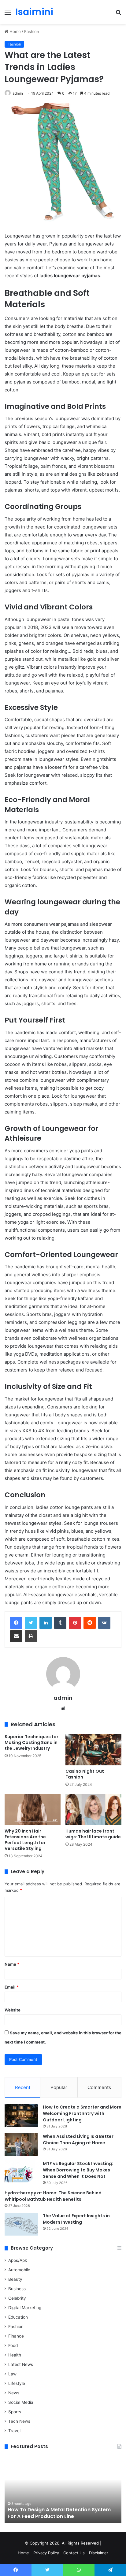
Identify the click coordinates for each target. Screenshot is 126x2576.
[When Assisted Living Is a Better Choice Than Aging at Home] (21, 2145)
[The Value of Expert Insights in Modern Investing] (21, 2224)
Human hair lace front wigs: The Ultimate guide (93, 1834)
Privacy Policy (46, 2553)
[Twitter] (31, 1623)
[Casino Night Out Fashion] (93, 1750)
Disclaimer (99, 2553)
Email (12, 1987)
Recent (23, 2087)
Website (13, 2010)
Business (17, 2289)
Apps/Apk (18, 2260)
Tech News (19, 2421)
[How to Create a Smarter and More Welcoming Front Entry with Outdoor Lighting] (21, 2115)
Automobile (19, 2270)
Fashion (32, 31)
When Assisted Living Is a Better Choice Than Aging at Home (78, 2140)
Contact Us (74, 2553)
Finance (16, 2336)
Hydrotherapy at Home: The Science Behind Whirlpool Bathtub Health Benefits (53, 2196)
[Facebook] (16, 1623)
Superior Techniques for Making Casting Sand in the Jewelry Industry (31, 1742)
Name (12, 1964)
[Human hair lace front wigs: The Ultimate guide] (93, 1809)
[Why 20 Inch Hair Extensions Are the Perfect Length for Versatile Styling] (33, 1809)
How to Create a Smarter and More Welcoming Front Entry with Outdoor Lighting (82, 2113)
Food (13, 2345)
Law (12, 2374)
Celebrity (17, 2298)
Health (15, 2355)
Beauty (15, 2279)
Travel (14, 2431)
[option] (63, 2489)
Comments (99, 2087)
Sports (15, 2412)
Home (15, 31)
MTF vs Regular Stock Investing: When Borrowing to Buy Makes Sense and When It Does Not (78, 2170)
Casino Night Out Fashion (85, 1774)
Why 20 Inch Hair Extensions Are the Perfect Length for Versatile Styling (25, 1840)
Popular (59, 2087)
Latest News (21, 2364)
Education (18, 2317)
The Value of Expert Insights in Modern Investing (76, 2219)
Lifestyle (17, 2383)
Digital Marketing (25, 2308)
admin (18, 93)
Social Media (21, 2402)
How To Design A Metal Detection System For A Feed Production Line (59, 2513)
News (14, 2393)
